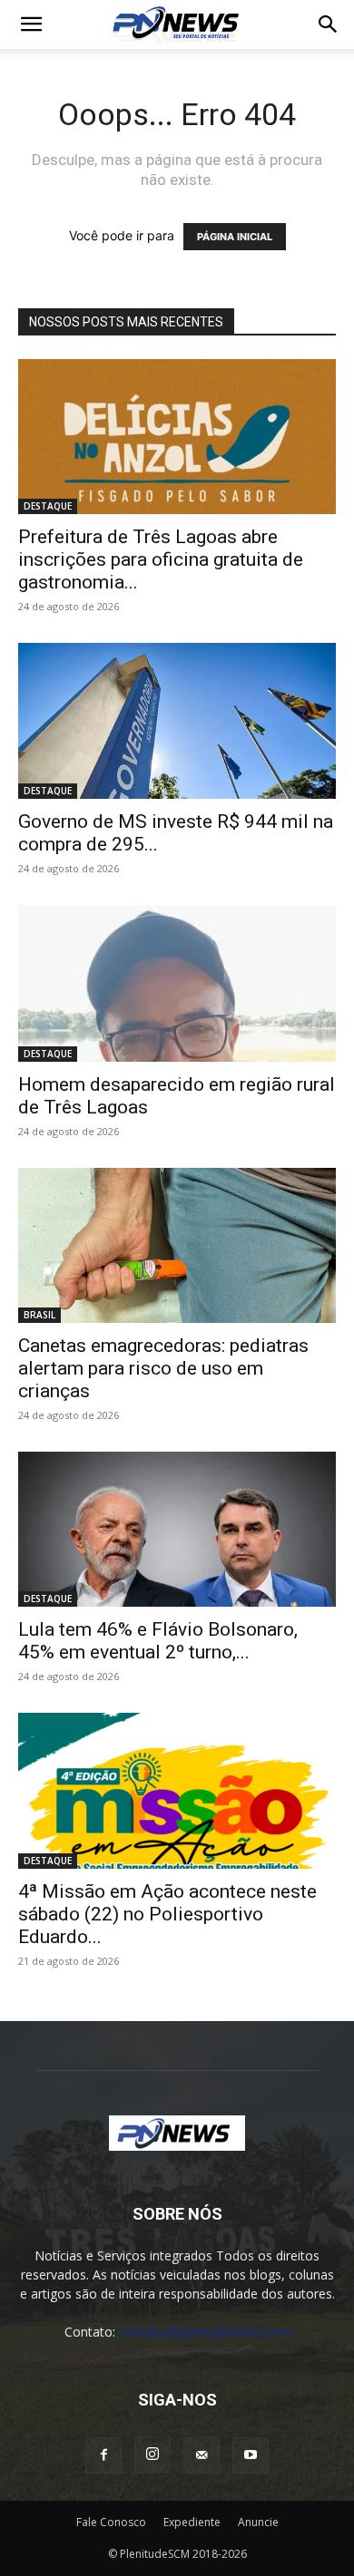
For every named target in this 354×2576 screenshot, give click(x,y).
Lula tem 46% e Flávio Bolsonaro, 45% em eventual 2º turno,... (158, 1641)
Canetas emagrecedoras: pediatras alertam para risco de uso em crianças (163, 1368)
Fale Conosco (111, 2522)
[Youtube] (251, 2455)
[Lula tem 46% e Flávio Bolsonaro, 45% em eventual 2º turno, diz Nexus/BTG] (177, 1529)
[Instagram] (152, 2454)
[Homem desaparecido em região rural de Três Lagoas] (177, 983)
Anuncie (258, 2522)
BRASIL (39, 1315)
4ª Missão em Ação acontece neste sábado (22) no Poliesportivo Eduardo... (167, 1914)
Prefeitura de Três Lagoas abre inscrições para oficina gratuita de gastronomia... (161, 559)
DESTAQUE (48, 506)
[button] (31, 24)
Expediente (192, 2522)
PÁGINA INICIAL (235, 237)
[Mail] (202, 2455)
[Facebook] (103, 2455)
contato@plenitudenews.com (205, 2332)
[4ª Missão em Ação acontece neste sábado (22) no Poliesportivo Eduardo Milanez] (177, 1790)
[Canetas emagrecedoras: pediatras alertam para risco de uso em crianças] (177, 1245)
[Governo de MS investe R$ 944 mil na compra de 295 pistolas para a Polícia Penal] (177, 720)
